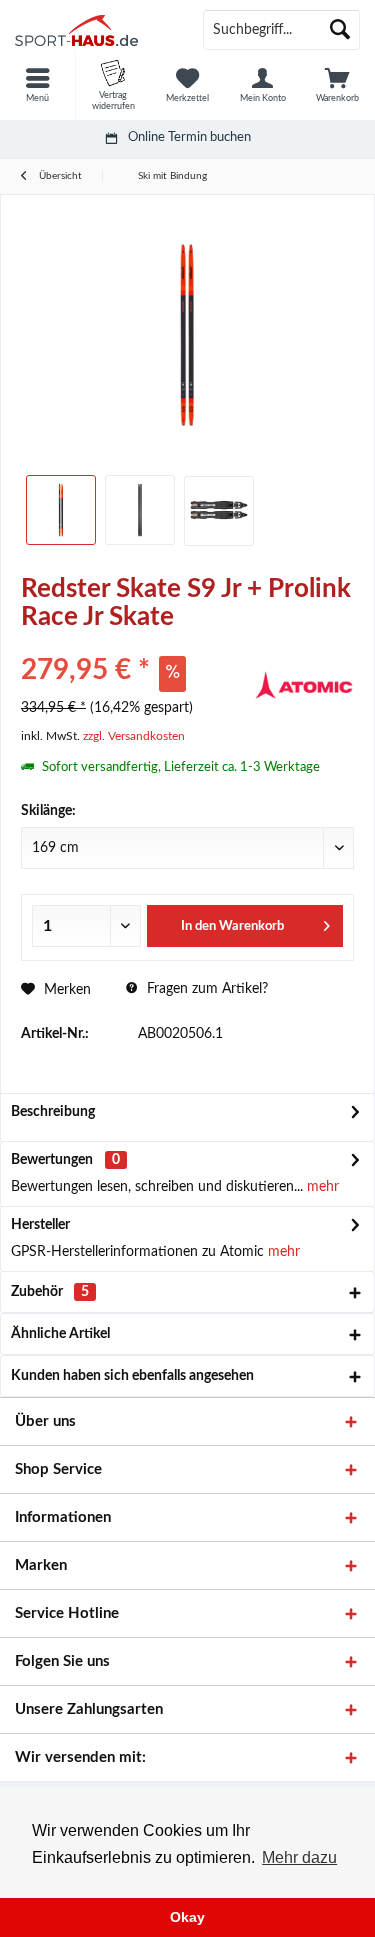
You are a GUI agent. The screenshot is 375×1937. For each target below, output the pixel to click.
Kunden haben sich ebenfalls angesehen (132, 1376)
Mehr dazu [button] (299, 1857)
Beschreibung (53, 1112)
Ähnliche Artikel (60, 1334)
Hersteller (40, 1225)
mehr (321, 1187)
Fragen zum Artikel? (205, 989)
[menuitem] (37, 85)
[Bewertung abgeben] (135, 643)
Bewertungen (52, 1160)
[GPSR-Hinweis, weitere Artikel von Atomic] (304, 686)
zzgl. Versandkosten (134, 736)
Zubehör (50, 1292)
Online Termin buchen (189, 137)
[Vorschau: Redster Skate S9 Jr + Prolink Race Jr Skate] (61, 510)
